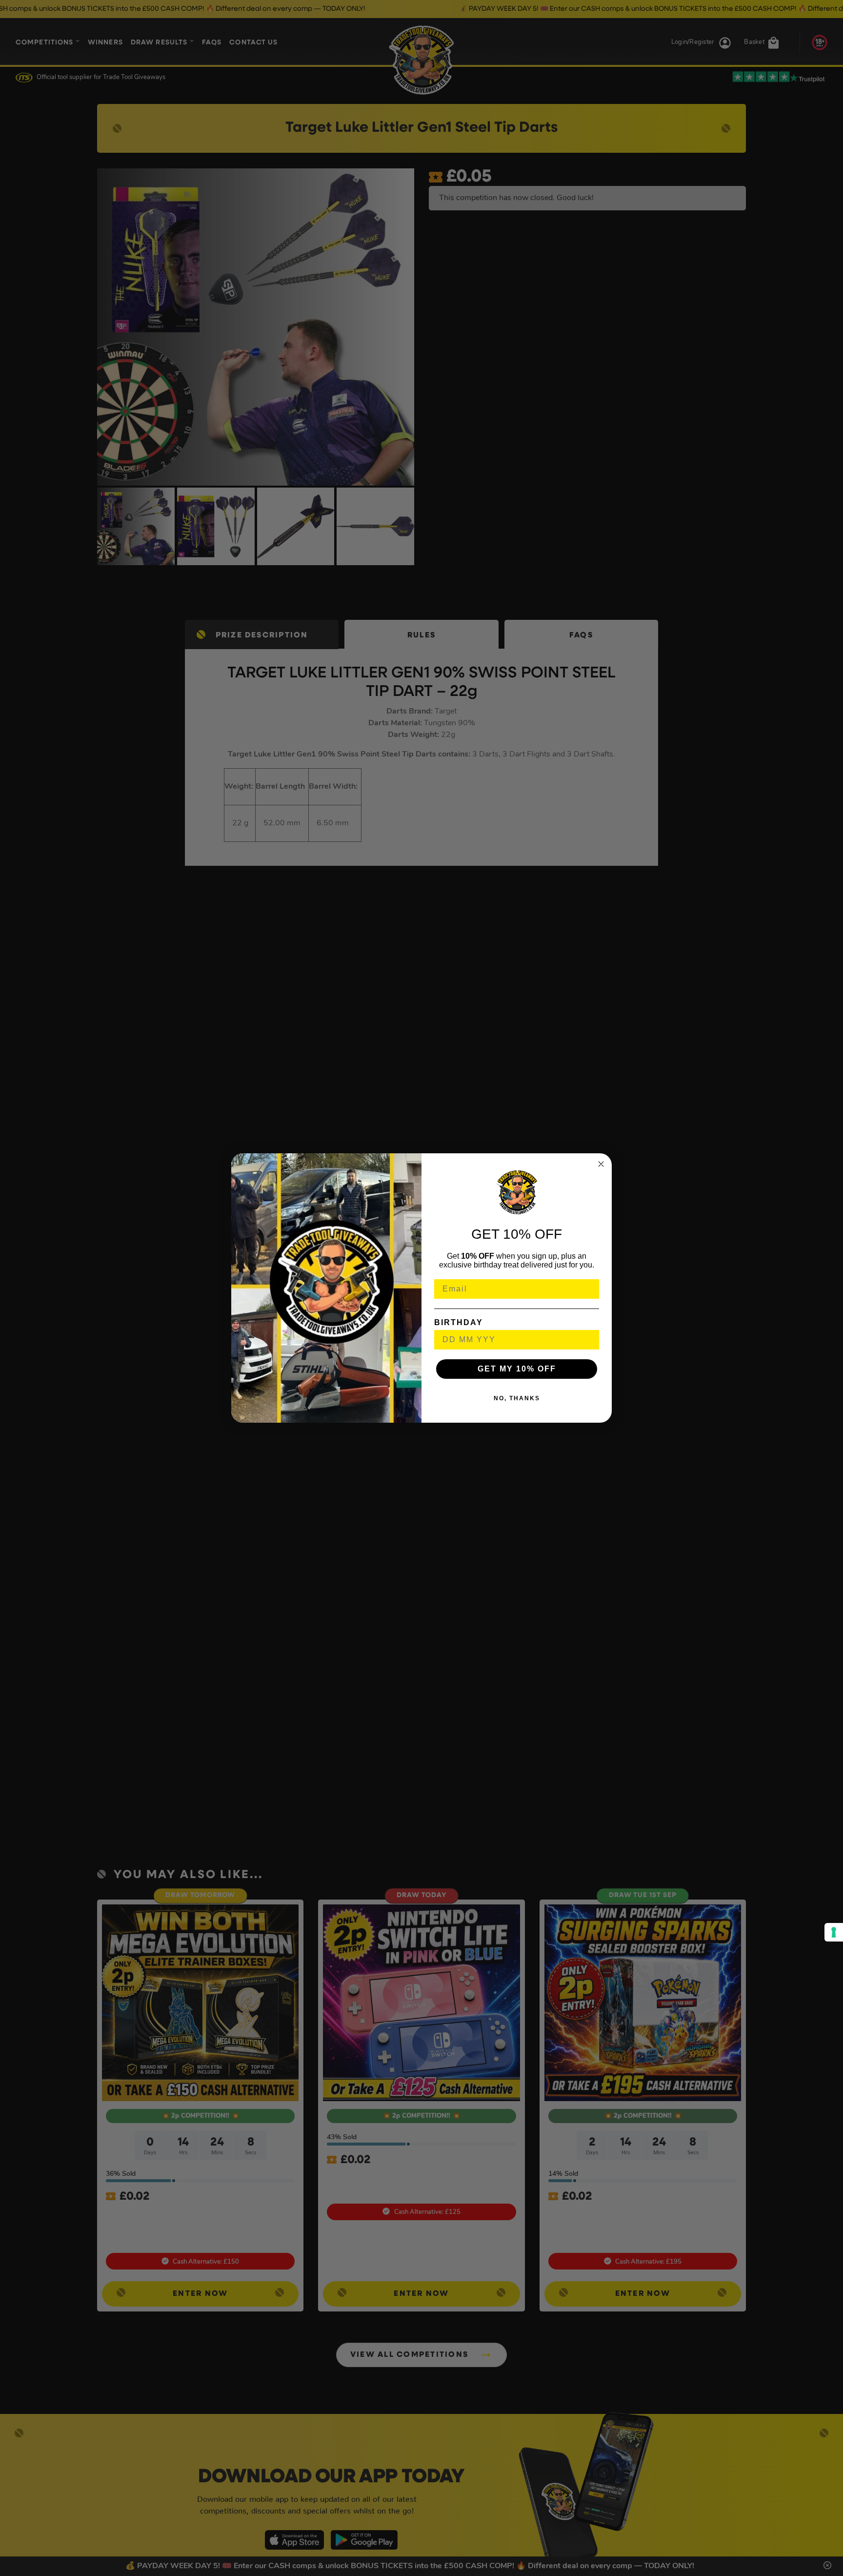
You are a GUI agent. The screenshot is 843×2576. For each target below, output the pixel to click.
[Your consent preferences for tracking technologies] (834, 1932)
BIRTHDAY (459, 1322)
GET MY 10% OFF (517, 1369)
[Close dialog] (601, 1164)
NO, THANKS (517, 1398)
